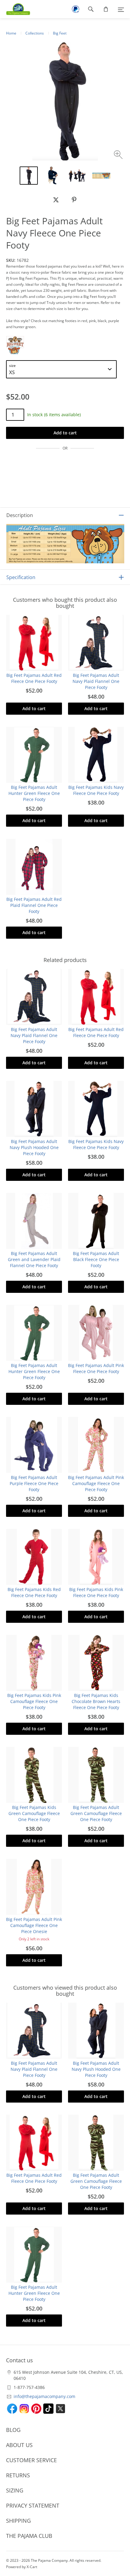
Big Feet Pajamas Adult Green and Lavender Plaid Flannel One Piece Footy (34, 1259)
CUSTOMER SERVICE (31, 2460)
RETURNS (18, 2475)
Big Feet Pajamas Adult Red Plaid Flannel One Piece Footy (34, 905)
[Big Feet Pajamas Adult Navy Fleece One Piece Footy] (53, 176)
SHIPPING (18, 2521)
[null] (56, 200)
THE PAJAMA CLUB (29, 2536)
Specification (21, 577)
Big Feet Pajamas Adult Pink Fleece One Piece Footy (96, 1368)
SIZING (15, 2490)
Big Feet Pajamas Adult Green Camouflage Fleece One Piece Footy (96, 1813)
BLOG (13, 2430)
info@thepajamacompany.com (44, 2396)
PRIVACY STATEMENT (33, 2505)
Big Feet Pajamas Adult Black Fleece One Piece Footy (96, 1259)
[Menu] (121, 9)
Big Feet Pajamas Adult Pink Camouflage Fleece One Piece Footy (96, 1483)
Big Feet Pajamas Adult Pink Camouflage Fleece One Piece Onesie (34, 1925)
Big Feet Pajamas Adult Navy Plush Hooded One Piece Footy (34, 1147)
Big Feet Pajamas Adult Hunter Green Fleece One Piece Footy (34, 793)
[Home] (15, 9)
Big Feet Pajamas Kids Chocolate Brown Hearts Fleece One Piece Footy (96, 1701)
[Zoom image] (119, 155)
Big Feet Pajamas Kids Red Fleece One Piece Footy (34, 1592)
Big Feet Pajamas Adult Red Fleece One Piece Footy (34, 678)
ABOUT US (19, 2445)
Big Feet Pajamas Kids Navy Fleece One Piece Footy (96, 790)
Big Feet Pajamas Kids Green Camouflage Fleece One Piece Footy (34, 1813)
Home (11, 33)
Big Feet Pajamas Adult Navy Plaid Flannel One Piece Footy (96, 681)
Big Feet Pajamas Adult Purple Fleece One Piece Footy (34, 1483)
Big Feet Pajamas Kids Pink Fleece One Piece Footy (96, 1592)
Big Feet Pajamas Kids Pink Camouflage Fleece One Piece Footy (34, 1701)
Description (20, 515)
